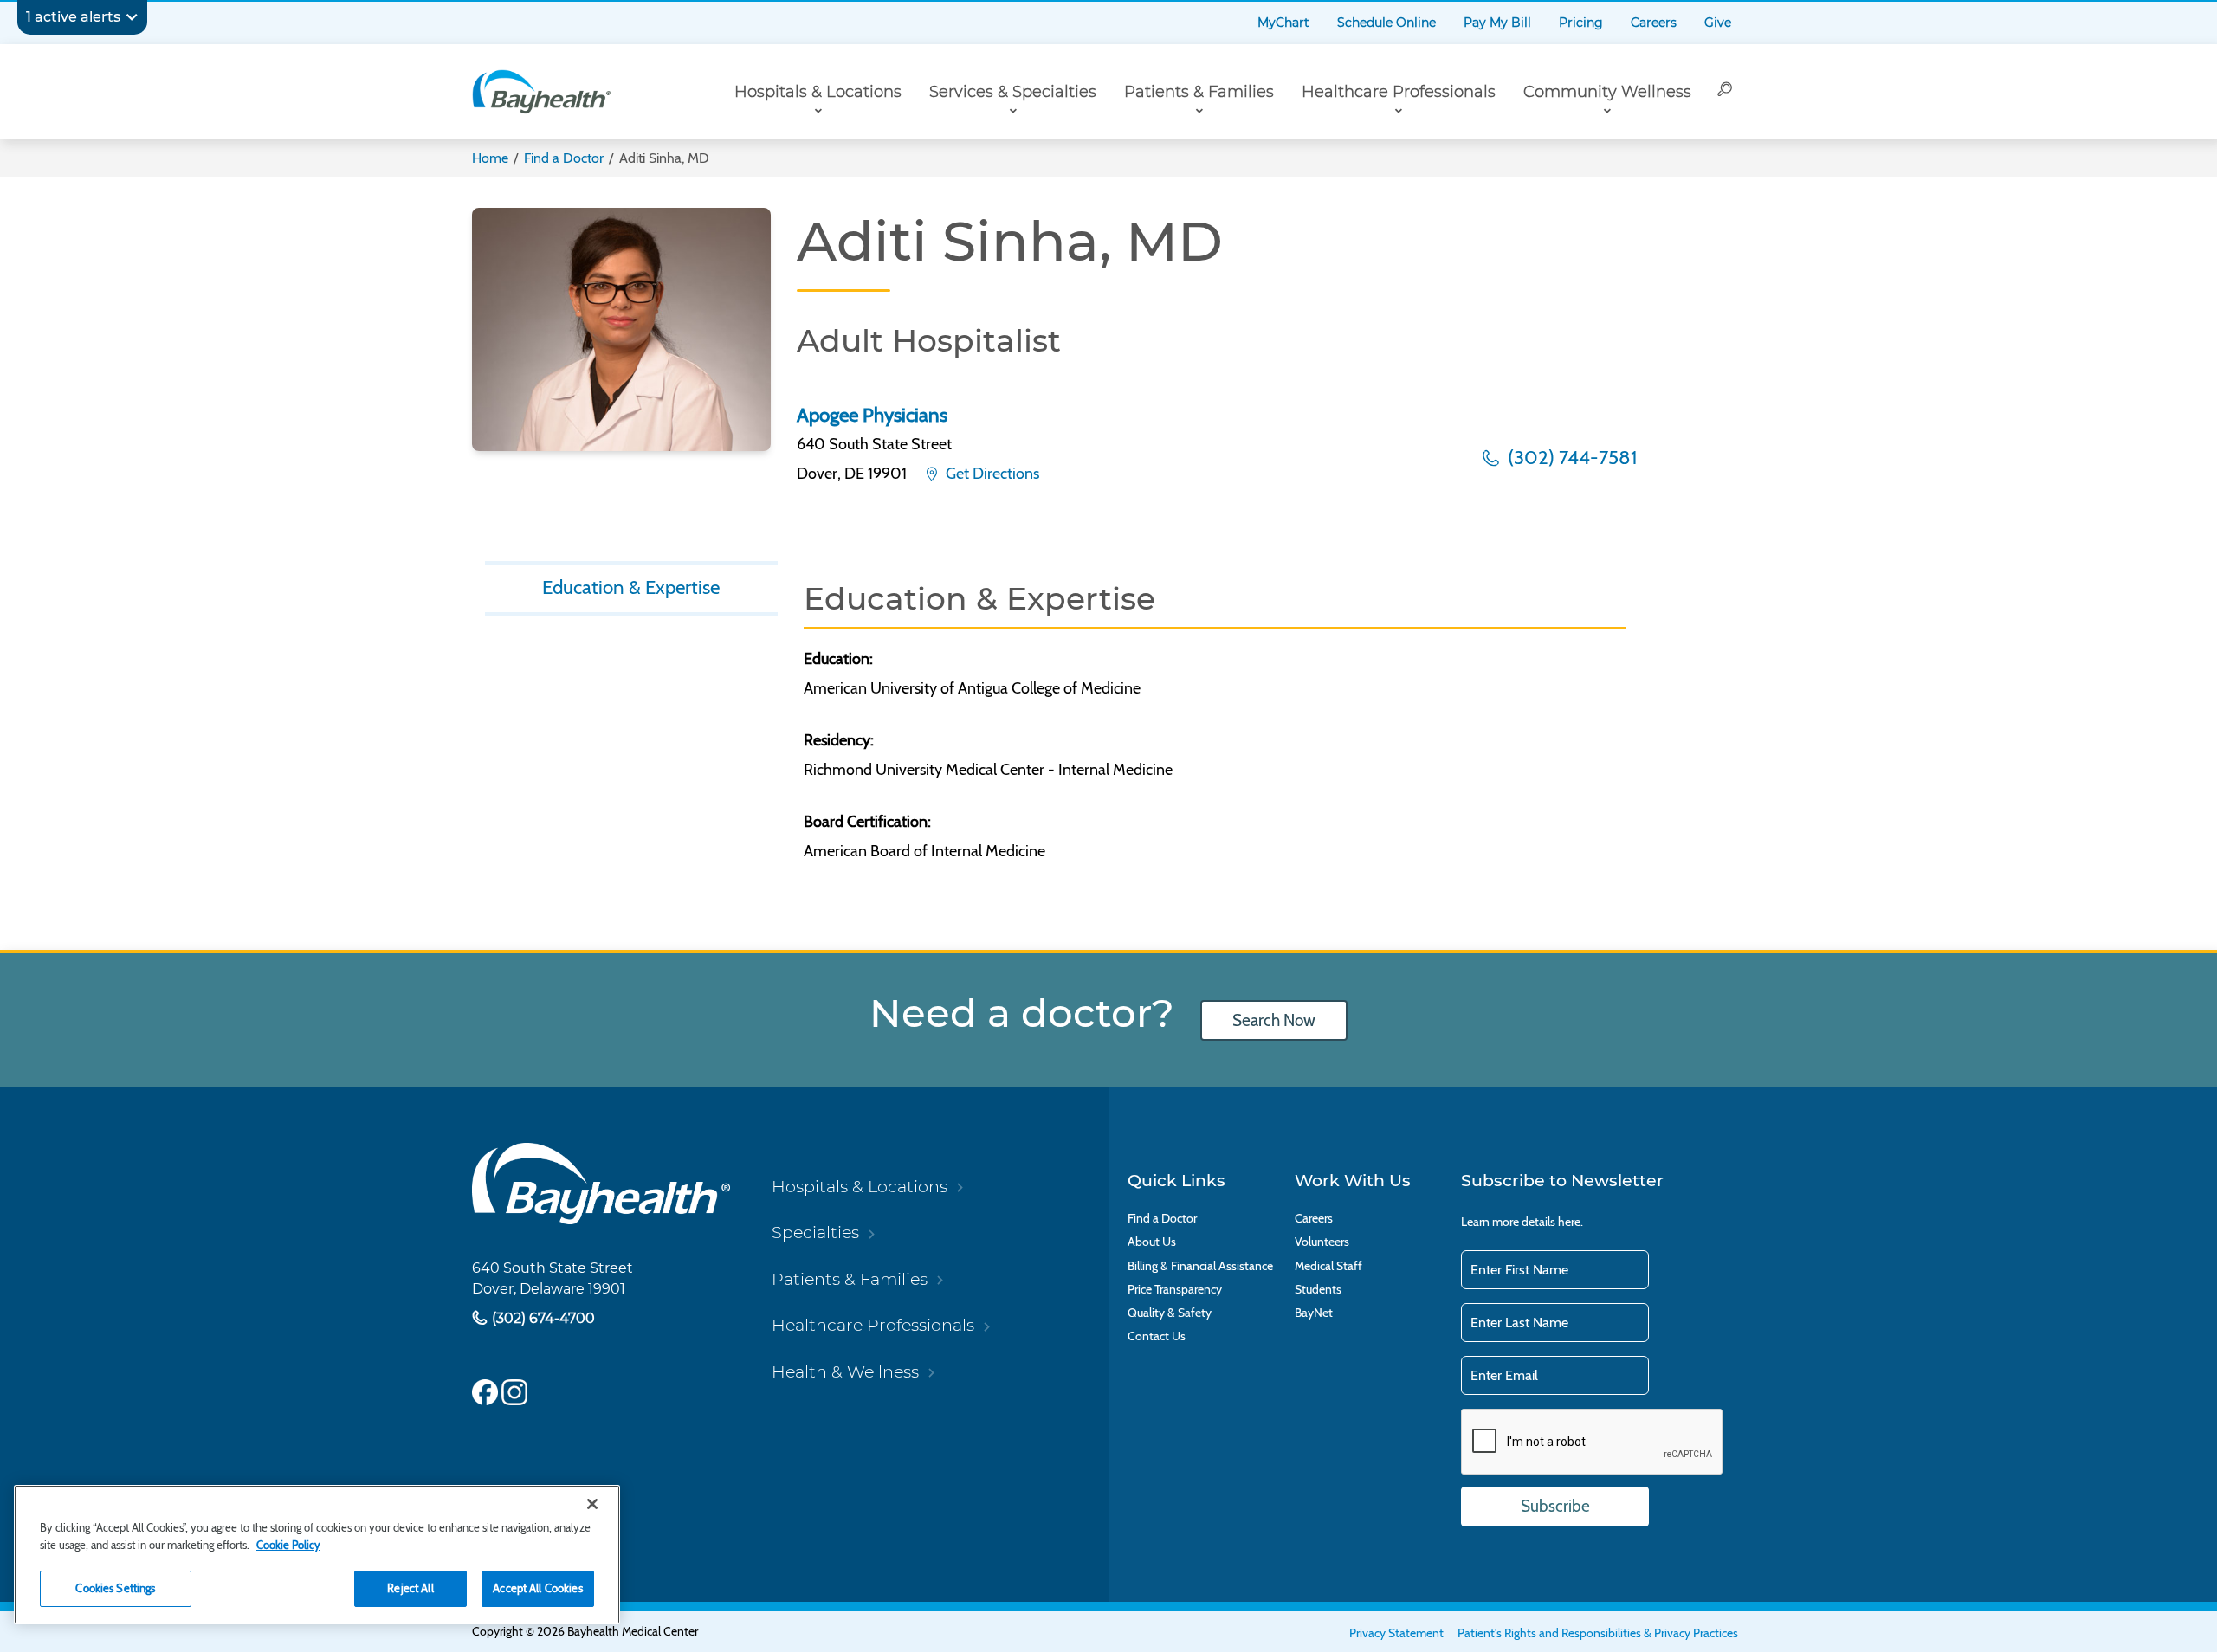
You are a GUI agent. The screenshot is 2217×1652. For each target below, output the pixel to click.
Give (1718, 23)
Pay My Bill (1497, 23)
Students (1318, 1290)
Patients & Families (1199, 92)
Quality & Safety (1170, 1313)
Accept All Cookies (537, 1588)
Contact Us (1157, 1336)
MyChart (1283, 23)
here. (1571, 1222)
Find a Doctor (564, 158)
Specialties (815, 1232)
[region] (317, 1555)
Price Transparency (1175, 1290)
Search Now (1274, 1020)
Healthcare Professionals (1399, 92)
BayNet (1314, 1313)
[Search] (1725, 92)
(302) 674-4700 (542, 1317)
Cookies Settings (115, 1588)
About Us (1152, 1242)
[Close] (592, 1504)
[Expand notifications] (132, 17)
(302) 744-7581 (1570, 457)
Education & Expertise (631, 587)
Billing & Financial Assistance (1200, 1266)
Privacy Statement (1396, 1633)
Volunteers (1322, 1242)
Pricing (1581, 23)
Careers (1654, 23)
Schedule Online (1386, 23)
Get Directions (991, 474)
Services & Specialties (1013, 92)
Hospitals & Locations (818, 92)
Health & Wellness (845, 1371)
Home (490, 158)
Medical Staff (1328, 1266)
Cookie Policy (288, 1545)
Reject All (410, 1588)
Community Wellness (1607, 92)
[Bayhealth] (541, 92)
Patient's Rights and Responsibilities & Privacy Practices (1598, 1633)
